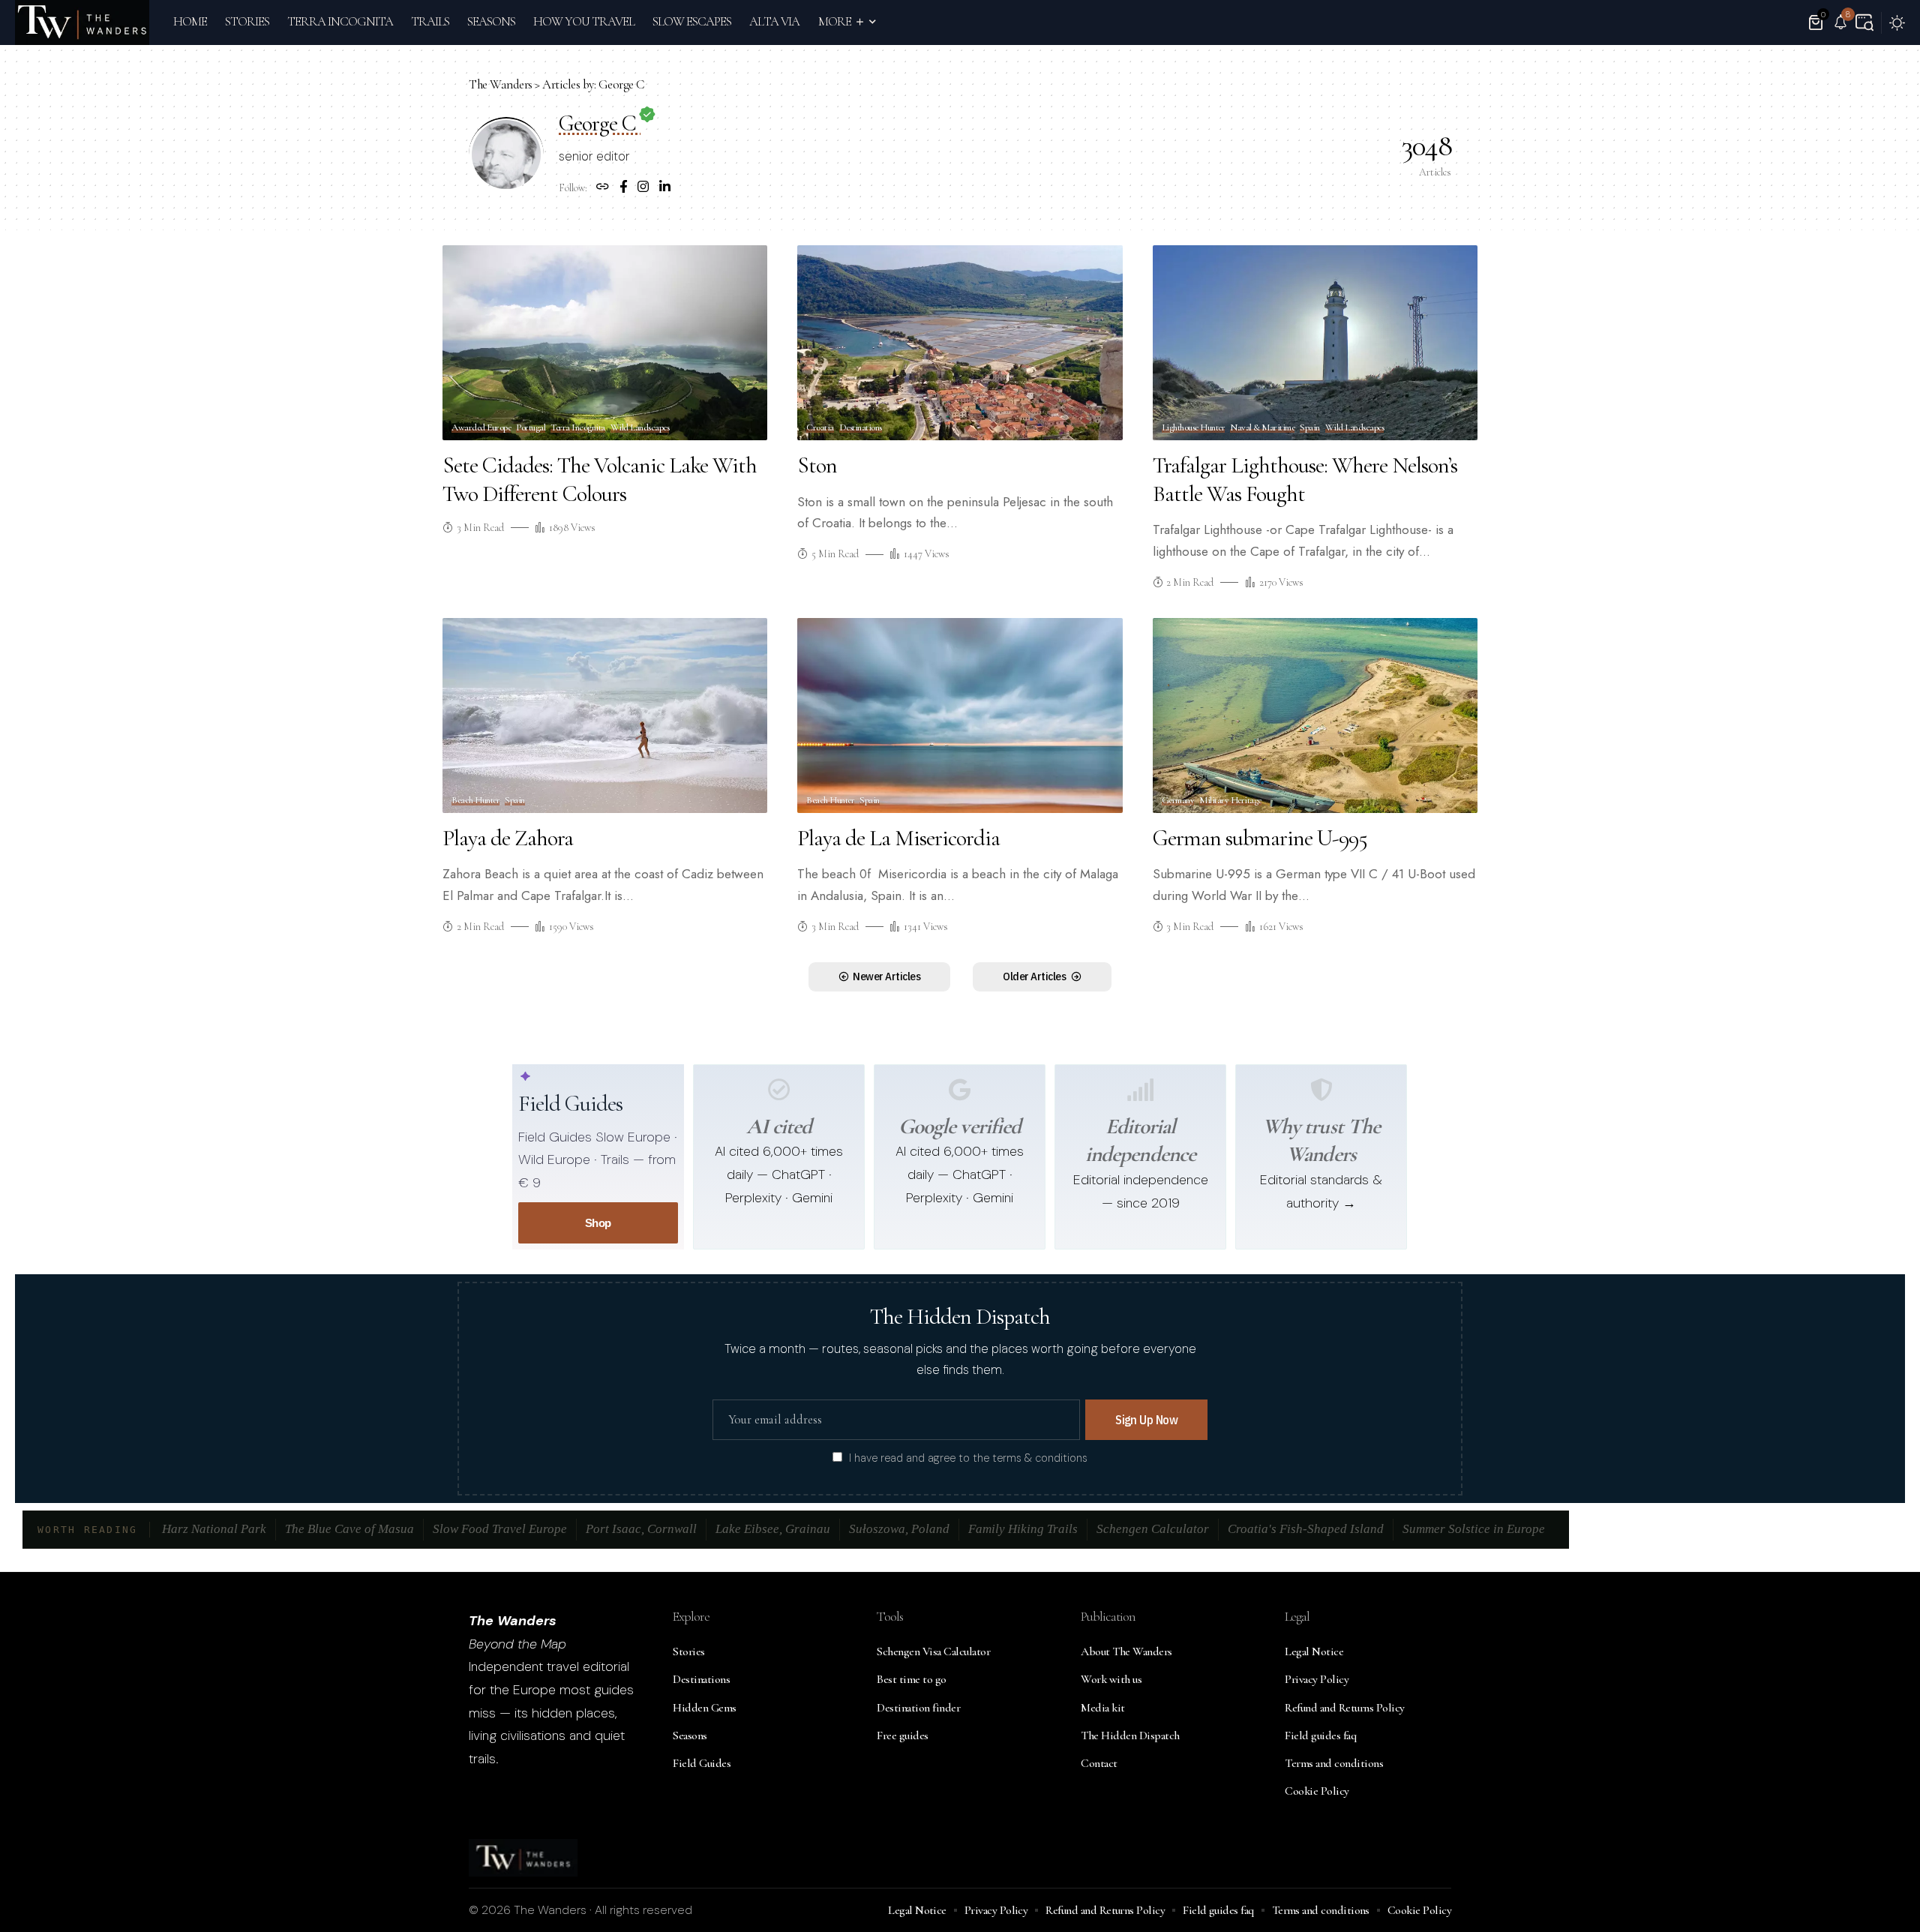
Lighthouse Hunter (1194, 428)
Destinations (861, 428)
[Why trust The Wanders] (1321, 1090)
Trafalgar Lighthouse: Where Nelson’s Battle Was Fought (1305, 480)
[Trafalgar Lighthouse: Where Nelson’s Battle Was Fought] (1315, 343)
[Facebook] (624, 188)
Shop (598, 1223)
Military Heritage (1230, 801)
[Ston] (960, 343)
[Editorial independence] (1141, 1090)
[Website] (603, 188)
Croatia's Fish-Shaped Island (1306, 1529)
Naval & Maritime (1262, 428)
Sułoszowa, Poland (899, 1529)
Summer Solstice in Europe (1474, 1529)
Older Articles (1034, 976)
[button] (1864, 22)
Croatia (820, 428)
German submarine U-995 (1260, 838)
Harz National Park (214, 1529)
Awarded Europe (481, 428)
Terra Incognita (578, 428)
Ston (817, 465)
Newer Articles (886, 976)
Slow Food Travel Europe (500, 1529)
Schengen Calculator (1153, 1529)
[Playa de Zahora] (605, 715)
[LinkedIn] (665, 188)
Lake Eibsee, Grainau (773, 1529)
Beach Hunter (475, 801)
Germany (1178, 801)
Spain (1310, 428)
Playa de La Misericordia (898, 838)
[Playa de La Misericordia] (960, 715)
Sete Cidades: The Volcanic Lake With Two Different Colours (600, 480)
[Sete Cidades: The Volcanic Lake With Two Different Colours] (605, 343)
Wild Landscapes (640, 428)
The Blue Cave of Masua (349, 1529)
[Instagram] (643, 188)
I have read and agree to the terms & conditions (968, 1458)
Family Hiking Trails (1023, 1529)
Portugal (531, 428)
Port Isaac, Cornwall (641, 1529)
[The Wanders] (82, 22)
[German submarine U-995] (1315, 715)
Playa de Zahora (508, 838)
